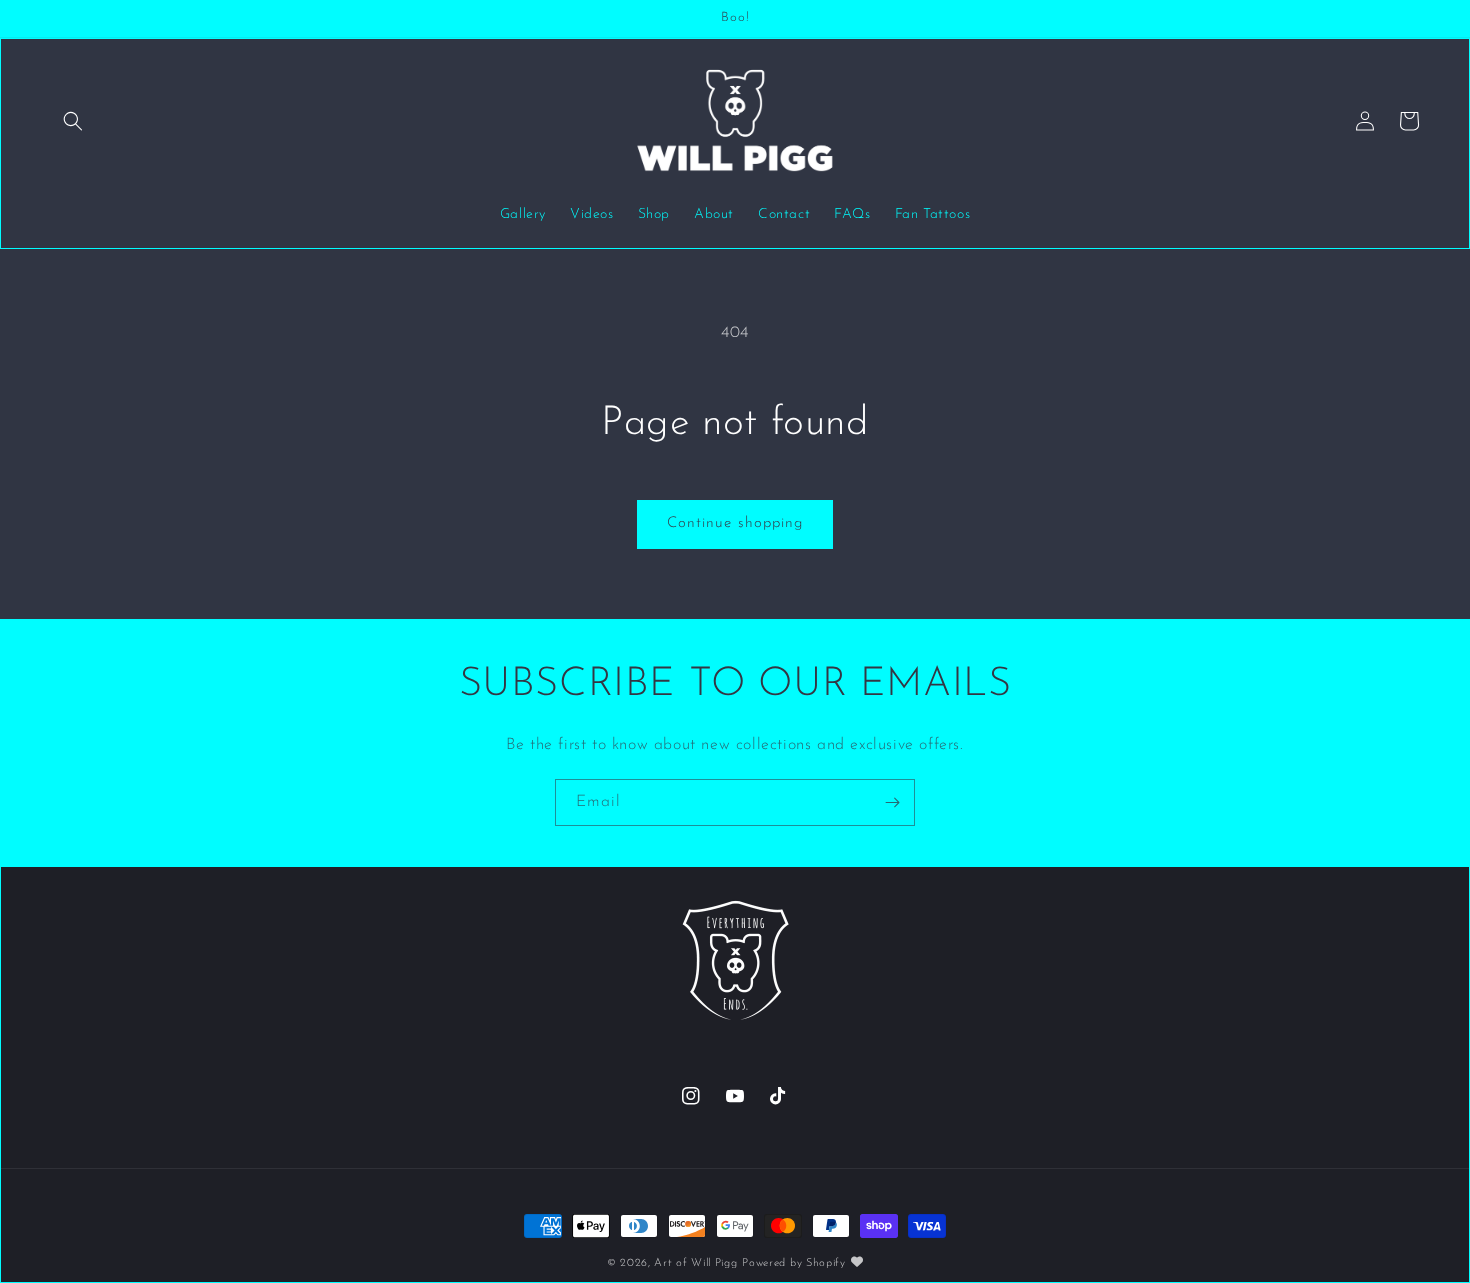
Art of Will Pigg (695, 1263)
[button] (73, 121)
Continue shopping (735, 523)
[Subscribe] (892, 802)
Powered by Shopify (794, 1263)
